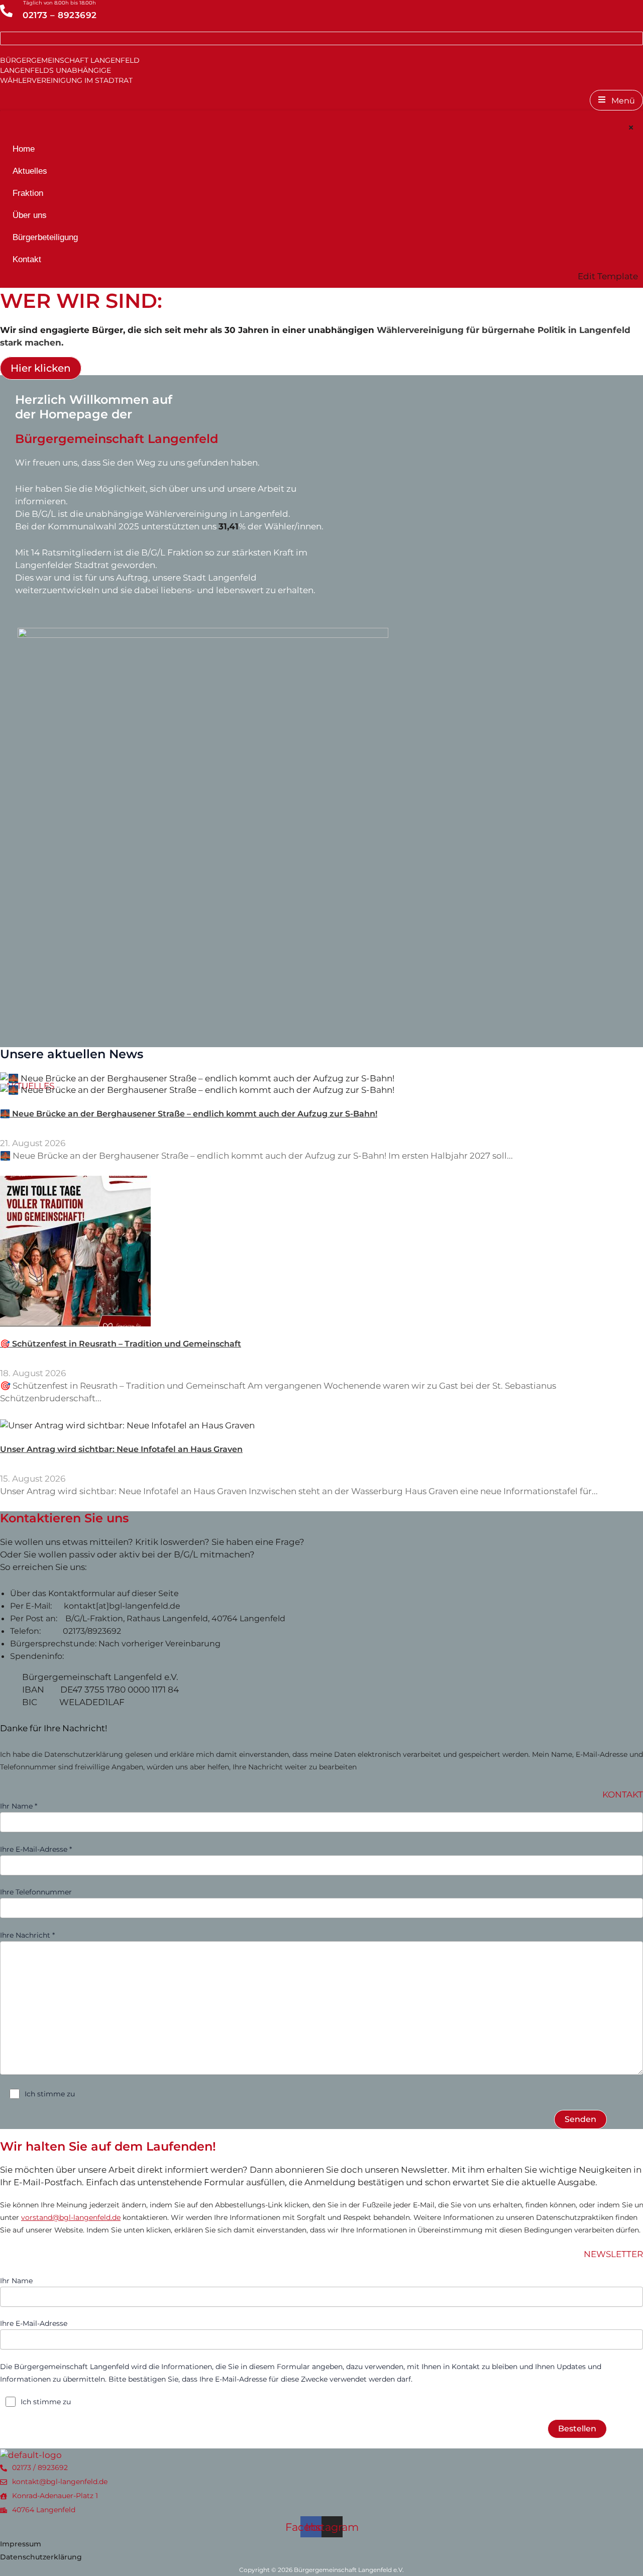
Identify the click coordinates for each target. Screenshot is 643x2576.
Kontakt (27, 259)
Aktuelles (30, 171)
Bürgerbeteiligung (45, 237)
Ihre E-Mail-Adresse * (36, 1849)
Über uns (30, 215)
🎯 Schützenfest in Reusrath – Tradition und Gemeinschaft (121, 1344)
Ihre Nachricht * (27, 1935)
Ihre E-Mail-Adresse (34, 2323)
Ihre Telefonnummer (36, 1892)
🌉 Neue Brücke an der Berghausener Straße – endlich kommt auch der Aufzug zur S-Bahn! (189, 1114)
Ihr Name (16, 2281)
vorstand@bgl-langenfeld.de (71, 2217)
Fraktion (28, 193)
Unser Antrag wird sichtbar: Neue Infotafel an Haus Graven (121, 1449)
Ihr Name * (19, 1806)
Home (24, 149)
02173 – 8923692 (60, 15)
